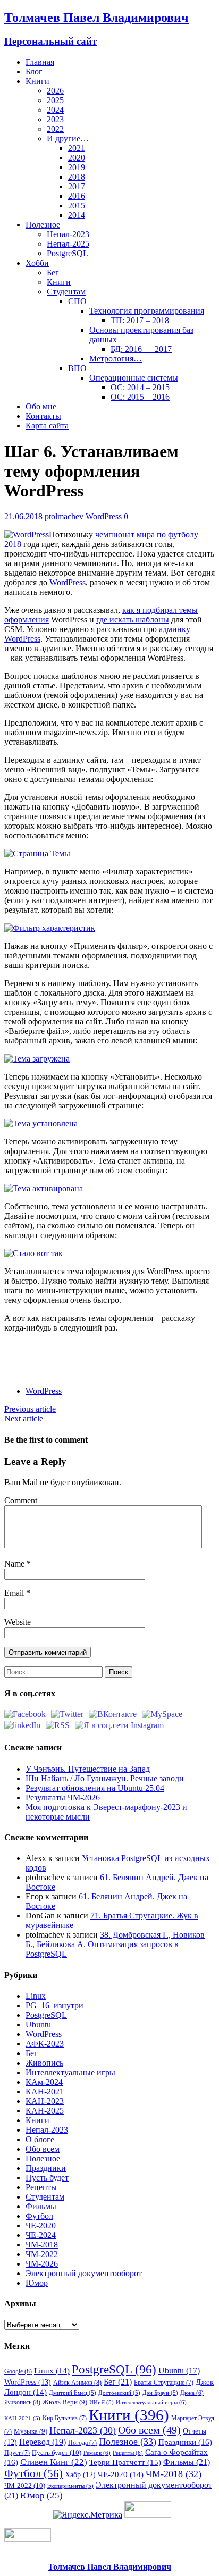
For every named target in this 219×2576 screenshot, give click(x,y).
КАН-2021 (45, 2091)
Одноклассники (95, 1350)
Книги (37, 81)
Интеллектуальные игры (70, 2072)
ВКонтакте (75, 1350)
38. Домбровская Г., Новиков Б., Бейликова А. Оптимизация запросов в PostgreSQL (115, 1944)
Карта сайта (47, 426)
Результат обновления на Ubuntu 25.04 (95, 1788)
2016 (77, 196)
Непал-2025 (68, 244)
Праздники (46, 2168)
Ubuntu (38, 2024)
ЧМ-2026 (42, 2264)
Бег (53, 272)
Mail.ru (115, 1350)
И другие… (68, 138)
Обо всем (43, 2149)
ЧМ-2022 (42, 2254)
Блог (34, 71)
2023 (55, 119)
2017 (77, 186)
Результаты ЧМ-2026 (63, 1798)
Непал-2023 (68, 234)
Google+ (134, 1350)
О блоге (40, 2139)
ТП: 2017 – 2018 (140, 320)
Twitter (56, 1350)
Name (15, 1564)
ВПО (77, 368)
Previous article (30, 1409)
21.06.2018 (23, 516)
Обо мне (41, 406)
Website (18, 1622)
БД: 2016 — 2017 (141, 349)
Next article (24, 1419)
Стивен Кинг (54, 2462)
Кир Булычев (65, 2418)
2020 (77, 158)
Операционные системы (134, 378)
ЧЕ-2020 (41, 2225)
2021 (77, 148)
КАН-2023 (45, 2101)
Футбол (39, 2216)
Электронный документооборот (84, 2273)
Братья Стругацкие (164, 2383)
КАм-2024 (44, 2082)
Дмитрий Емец (73, 2393)
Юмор (37, 2283)
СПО (77, 301)
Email (15, 1593)
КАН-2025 (45, 2111)
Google (18, 2371)
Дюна (192, 2393)
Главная (40, 62)
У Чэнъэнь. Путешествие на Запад (88, 1769)
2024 (55, 110)
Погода (82, 2443)
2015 (77, 205)
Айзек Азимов (77, 2383)
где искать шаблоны (133, 620)
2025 (55, 100)
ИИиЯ (102, 2402)
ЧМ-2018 (42, 2245)
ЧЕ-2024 (41, 2235)
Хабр (80, 2474)
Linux (36, 1996)
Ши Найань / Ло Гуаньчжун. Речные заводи (105, 1778)
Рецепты (41, 2187)
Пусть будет (47, 2178)
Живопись (44, 2063)
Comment (21, 1500)
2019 (77, 167)
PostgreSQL (68, 253)
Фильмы (41, 2206)
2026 (55, 91)
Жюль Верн (65, 2402)
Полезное (43, 225)
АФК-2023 (45, 2044)
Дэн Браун (160, 2393)
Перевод (43, 2442)
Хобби (37, 263)
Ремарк (97, 2453)
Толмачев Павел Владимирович (109, 2567)
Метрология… (116, 359)
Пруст (17, 2453)
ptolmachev (64, 516)
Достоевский (119, 2393)
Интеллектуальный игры (151, 2402)
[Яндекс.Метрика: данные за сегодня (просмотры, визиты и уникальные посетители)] (88, 2515)
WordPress (104, 516)
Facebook (36, 1350)
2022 (55, 129)
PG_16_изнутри (54, 2005)
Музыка (31, 2431)
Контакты (43, 416)
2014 (77, 215)
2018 (77, 177)
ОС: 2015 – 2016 (140, 397)
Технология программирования (147, 311)
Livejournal (154, 1350)
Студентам (66, 292)
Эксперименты (70, 2486)
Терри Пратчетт (125, 2462)
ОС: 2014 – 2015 (140, 387)
